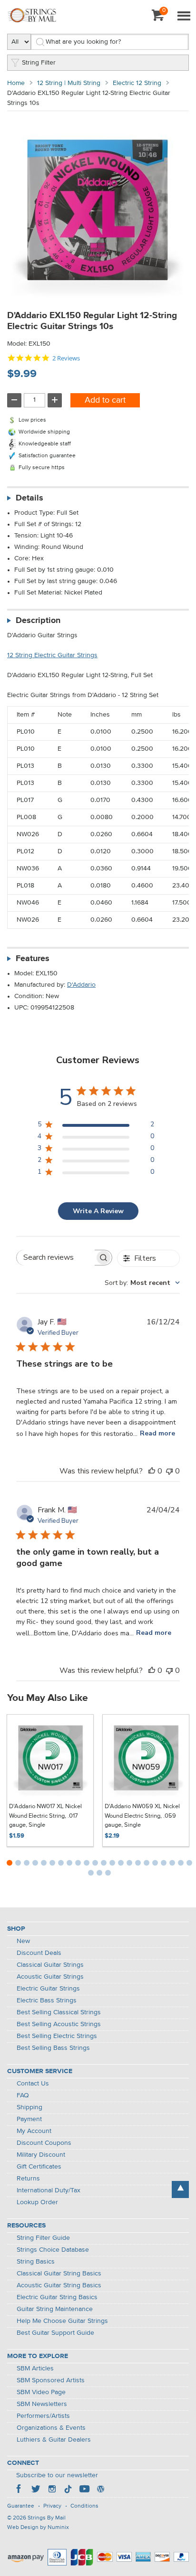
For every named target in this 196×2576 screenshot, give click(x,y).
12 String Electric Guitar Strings (52, 655)
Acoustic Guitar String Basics (59, 2285)
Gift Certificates (39, 2167)
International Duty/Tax (49, 2190)
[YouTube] (84, 2490)
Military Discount (41, 2155)
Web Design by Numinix (38, 2528)
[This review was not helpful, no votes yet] (169, 1471)
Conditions (84, 2506)
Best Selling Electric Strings (57, 2036)
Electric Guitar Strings (48, 1989)
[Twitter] (36, 2490)
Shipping (29, 2107)
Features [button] (33, 959)
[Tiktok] (68, 2490)
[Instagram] (52, 2490)
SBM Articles (35, 2368)
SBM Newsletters (42, 2404)
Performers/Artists (43, 2416)
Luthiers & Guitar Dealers (54, 2440)
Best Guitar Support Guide (55, 2333)
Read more (157, 1433)
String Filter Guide (43, 2238)
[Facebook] (20, 2490)
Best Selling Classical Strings (59, 2012)
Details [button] (29, 498)
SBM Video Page (41, 2392)
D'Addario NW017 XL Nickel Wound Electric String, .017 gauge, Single (45, 1816)
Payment (29, 2119)
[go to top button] (180, 2189)
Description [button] (38, 621)
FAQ (23, 2095)
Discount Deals (39, 1953)
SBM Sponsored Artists (51, 2380)
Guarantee (21, 2506)
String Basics (36, 2262)
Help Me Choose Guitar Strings (62, 2321)
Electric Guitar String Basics (57, 2297)
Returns (28, 2179)
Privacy (52, 2506)
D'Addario (81, 985)
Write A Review (98, 1211)
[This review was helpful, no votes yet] (152, 1471)
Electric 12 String (137, 83)
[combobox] (142, 1283)
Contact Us (33, 2084)
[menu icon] (184, 17)
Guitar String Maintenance (55, 2309)
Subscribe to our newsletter (57, 2475)
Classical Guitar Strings (50, 1965)
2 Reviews (66, 358)
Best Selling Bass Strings (53, 2048)
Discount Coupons (44, 2143)
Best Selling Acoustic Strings (59, 2024)
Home (16, 83)
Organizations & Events (51, 2428)
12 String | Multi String (69, 83)
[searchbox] (56, 1258)
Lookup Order (37, 2202)
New (23, 1941)
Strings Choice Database (53, 2250)
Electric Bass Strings (47, 2000)
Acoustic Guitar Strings (50, 1977)
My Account (34, 2131)
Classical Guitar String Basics (59, 2274)
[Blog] (100, 2490)
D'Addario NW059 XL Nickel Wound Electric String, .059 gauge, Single (142, 1816)
